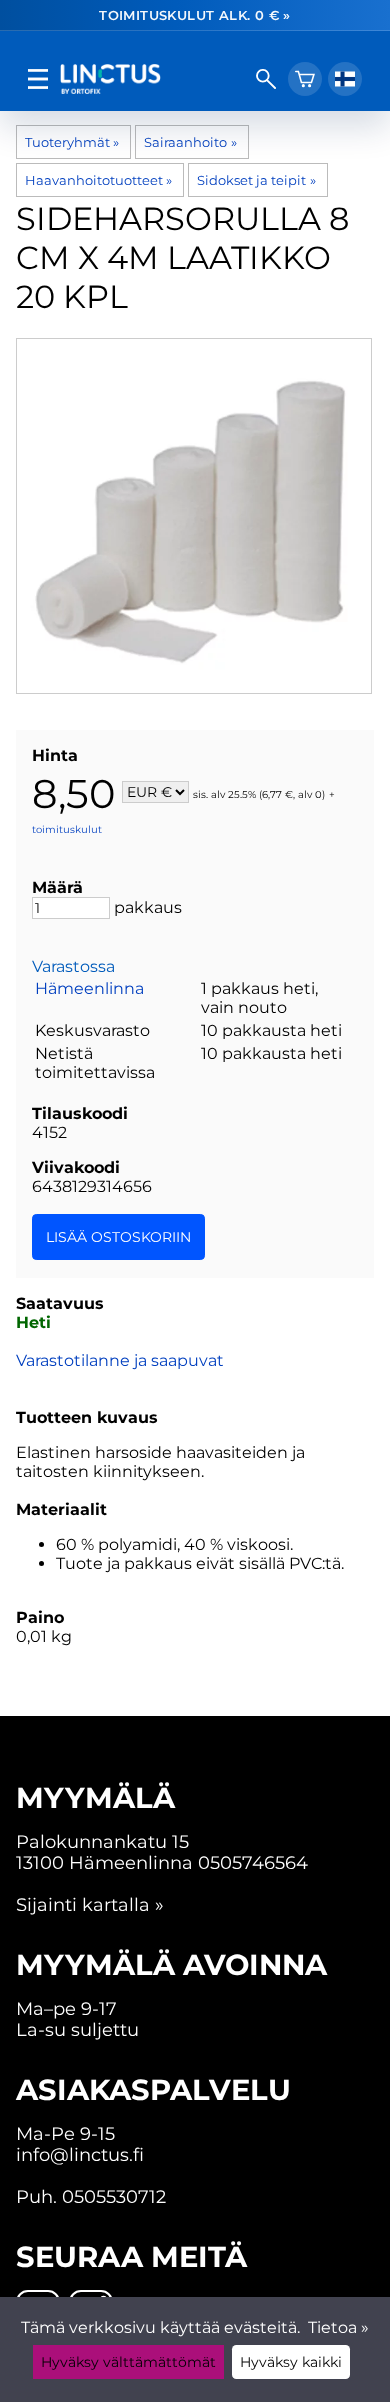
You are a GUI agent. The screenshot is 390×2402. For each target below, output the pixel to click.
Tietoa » (338, 2327)
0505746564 (253, 1862)
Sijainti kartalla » (90, 1904)
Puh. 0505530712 (91, 2196)
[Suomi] (345, 79)
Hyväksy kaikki (291, 2362)
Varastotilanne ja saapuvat (120, 1360)
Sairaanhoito (190, 142)
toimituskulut (67, 829)
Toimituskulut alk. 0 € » (194, 15)
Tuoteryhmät (72, 142)
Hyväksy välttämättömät (128, 2362)
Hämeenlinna (89, 988)
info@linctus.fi (80, 2154)
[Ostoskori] (305, 79)
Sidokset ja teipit (256, 180)
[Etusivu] (152, 79)
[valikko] (38, 79)
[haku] (266, 79)
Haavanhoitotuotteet (98, 180)
